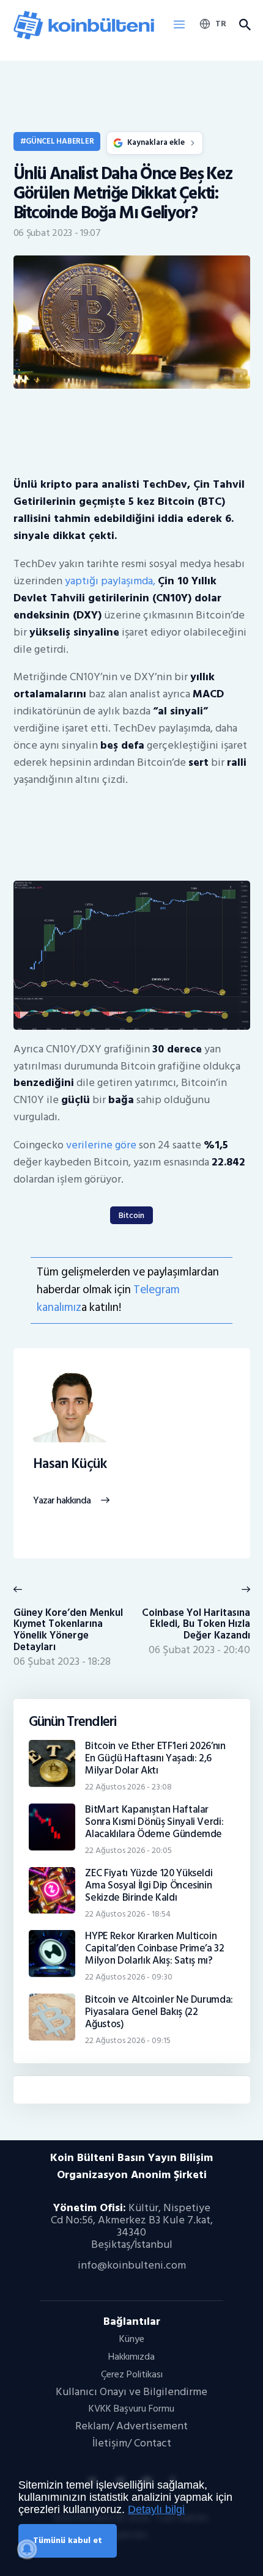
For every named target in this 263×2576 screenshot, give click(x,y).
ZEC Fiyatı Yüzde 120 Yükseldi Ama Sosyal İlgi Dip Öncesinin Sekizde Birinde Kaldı (149, 1885)
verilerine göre (101, 1145)
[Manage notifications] (27, 2549)
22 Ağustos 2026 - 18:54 (128, 1914)
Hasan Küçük (70, 1464)
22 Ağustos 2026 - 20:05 (128, 1850)
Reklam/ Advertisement (131, 2426)
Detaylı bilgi (156, 2509)
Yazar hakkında (62, 1501)
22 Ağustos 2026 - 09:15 (128, 2040)
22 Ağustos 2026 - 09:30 (129, 1977)
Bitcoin (131, 1215)
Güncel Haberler (60, 141)
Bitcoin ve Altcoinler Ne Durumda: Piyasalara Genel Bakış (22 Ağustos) (159, 2012)
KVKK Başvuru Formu (131, 2409)
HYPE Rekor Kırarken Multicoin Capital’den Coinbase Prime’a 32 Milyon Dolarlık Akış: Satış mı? (155, 1948)
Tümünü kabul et (68, 2540)
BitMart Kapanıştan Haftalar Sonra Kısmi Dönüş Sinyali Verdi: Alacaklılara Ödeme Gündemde (154, 1822)
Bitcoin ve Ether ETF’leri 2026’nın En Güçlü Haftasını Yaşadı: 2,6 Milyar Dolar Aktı (155, 1758)
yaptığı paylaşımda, (110, 581)
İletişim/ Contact (132, 2443)
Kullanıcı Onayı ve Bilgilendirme (131, 2392)
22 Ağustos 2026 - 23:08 (128, 1787)
